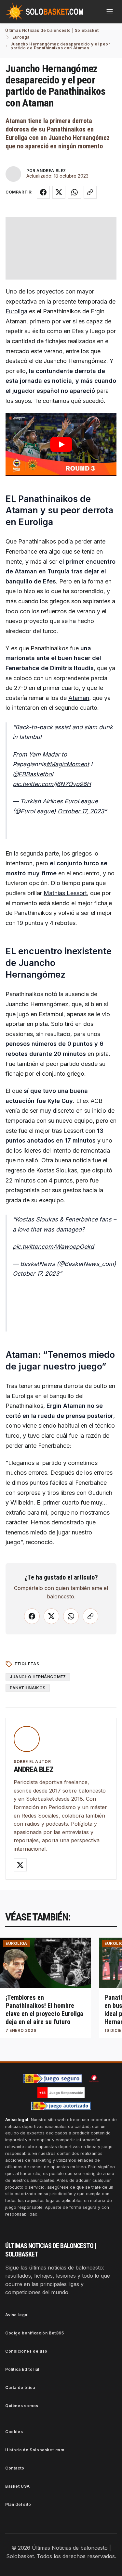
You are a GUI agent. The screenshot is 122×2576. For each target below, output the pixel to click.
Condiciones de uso (26, 2351)
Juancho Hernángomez (38, 1677)
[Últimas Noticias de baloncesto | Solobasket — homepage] (44, 12)
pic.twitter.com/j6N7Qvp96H (52, 784)
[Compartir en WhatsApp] (75, 192)
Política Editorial (22, 2369)
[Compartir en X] (59, 192)
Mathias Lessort (65, 893)
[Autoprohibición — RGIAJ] (94, 2078)
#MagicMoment (68, 764)
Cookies (14, 2432)
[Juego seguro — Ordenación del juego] (53, 2078)
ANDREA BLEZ (51, 171)
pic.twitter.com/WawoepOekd (53, 1247)
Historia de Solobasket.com (35, 2450)
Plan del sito (18, 2504)
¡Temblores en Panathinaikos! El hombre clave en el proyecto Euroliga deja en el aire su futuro (44, 2010)
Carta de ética (20, 2388)
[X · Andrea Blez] (20, 1865)
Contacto (15, 2468)
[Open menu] (110, 12)
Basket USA (18, 2486)
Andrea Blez (34, 1769)
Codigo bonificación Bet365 (35, 2333)
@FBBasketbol (33, 774)
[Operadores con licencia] (61, 2106)
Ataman (79, 698)
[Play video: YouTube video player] (61, 444)
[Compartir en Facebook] (43, 192)
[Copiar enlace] (90, 192)
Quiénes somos (22, 2406)
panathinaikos (28, 1688)
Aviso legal (17, 2315)
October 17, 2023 (81, 811)
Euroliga (16, 311)
